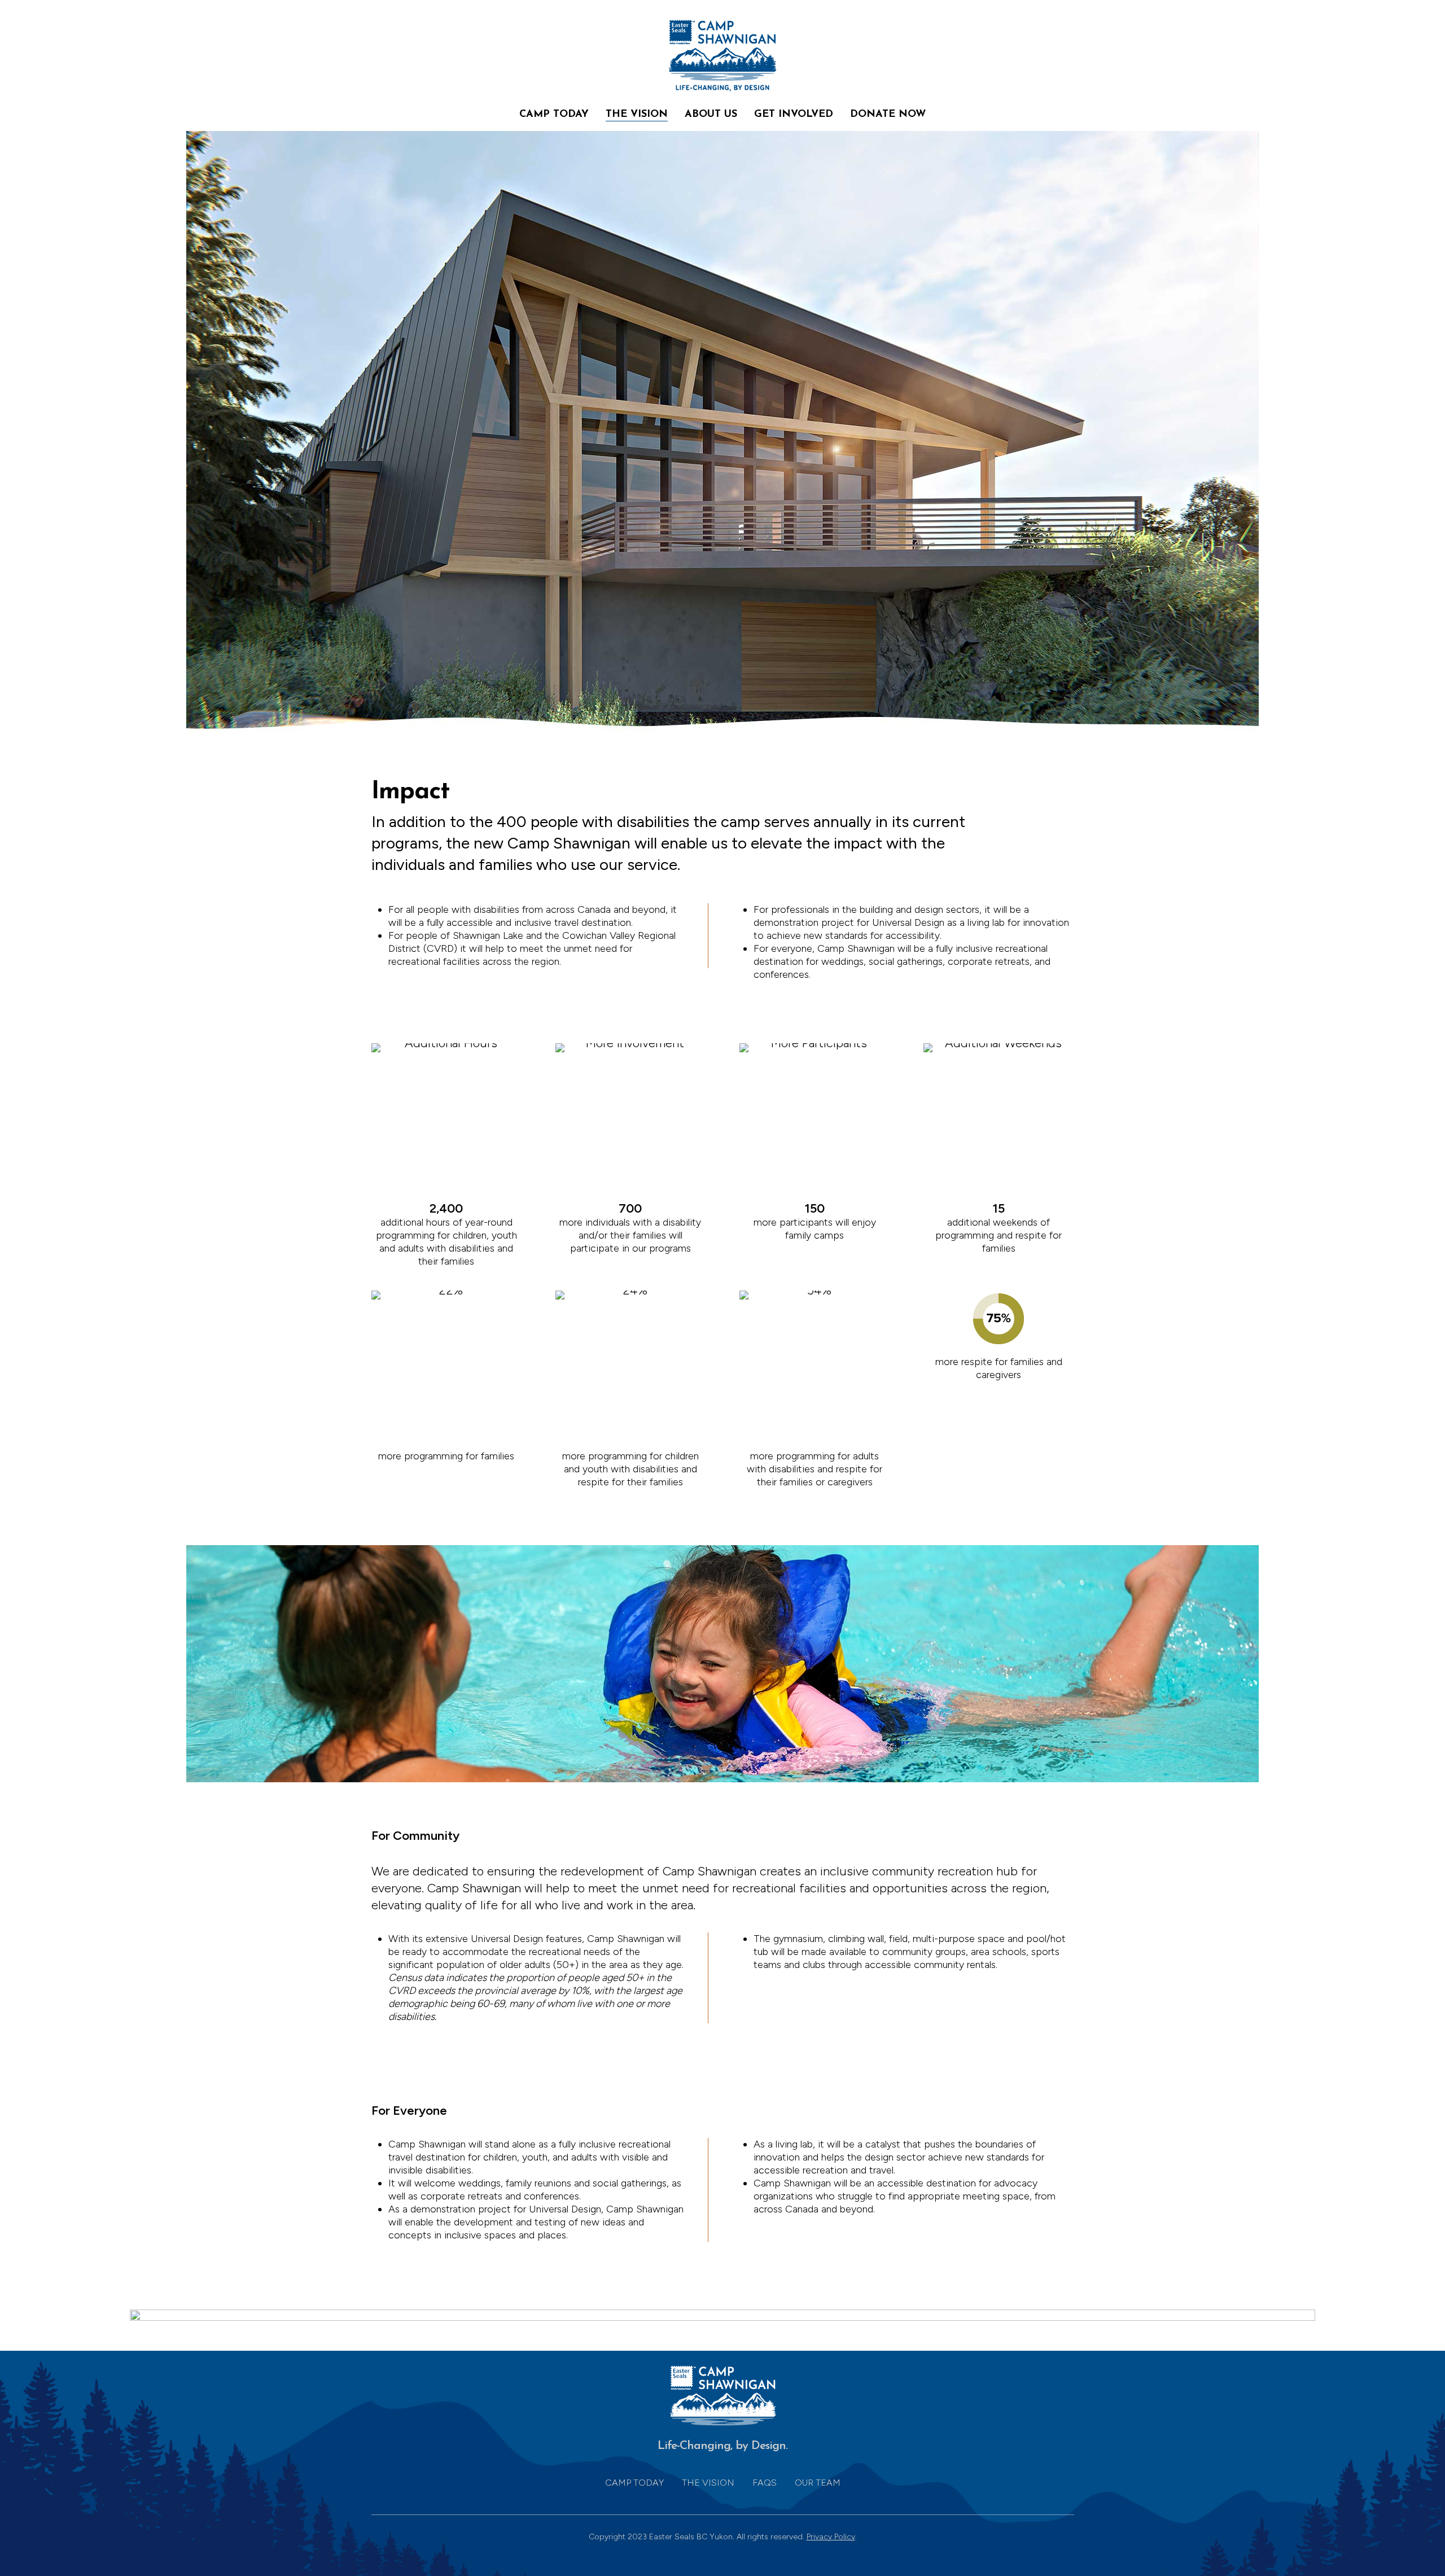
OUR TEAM (818, 2483)
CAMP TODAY (634, 2483)
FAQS (765, 2483)
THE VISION (708, 2483)
